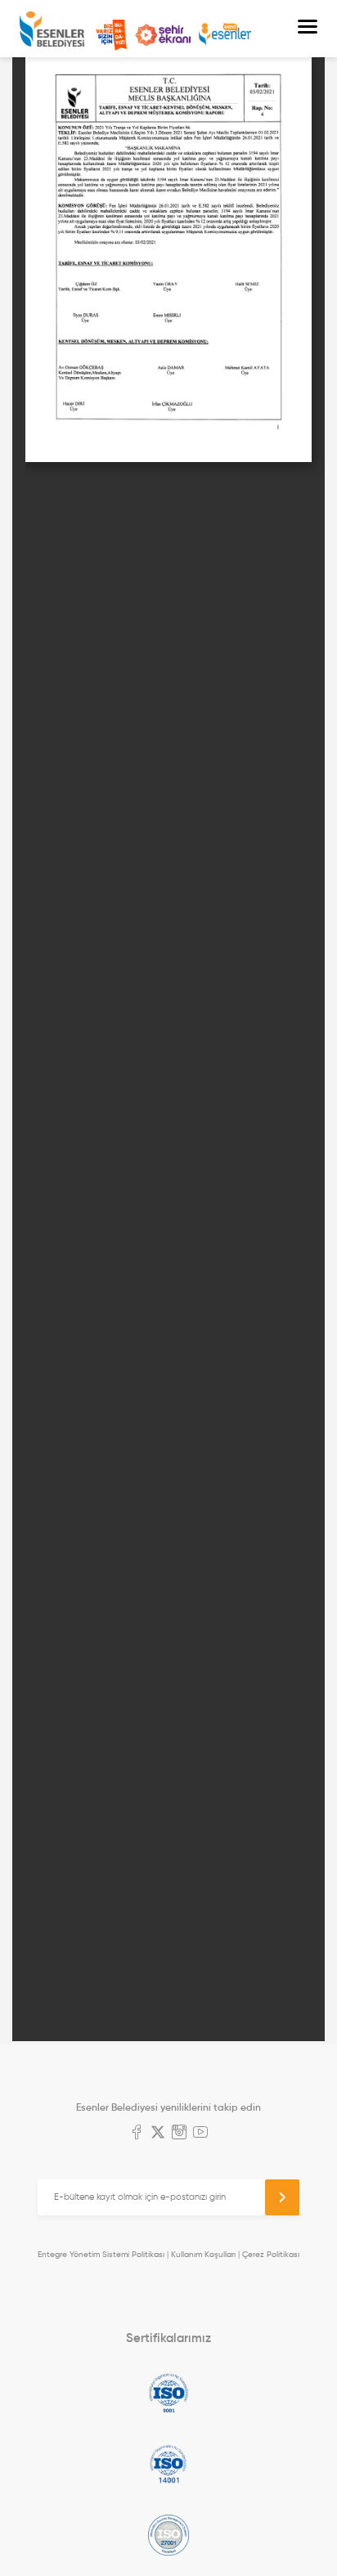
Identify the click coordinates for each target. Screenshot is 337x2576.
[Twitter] (158, 2134)
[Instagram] (179, 2134)
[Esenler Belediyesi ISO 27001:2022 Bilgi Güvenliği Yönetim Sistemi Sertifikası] (168, 2535)
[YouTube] (200, 2134)
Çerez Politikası (271, 2254)
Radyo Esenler (225, 35)
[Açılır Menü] (308, 29)
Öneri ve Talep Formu (111, 35)
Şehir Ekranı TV (163, 35)
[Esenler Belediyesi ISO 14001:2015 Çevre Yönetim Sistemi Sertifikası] (168, 2464)
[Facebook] (137, 2134)
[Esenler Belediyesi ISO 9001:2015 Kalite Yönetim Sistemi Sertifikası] (168, 2393)
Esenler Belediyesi (52, 29)
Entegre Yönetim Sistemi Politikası (101, 2254)
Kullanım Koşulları (203, 2254)
